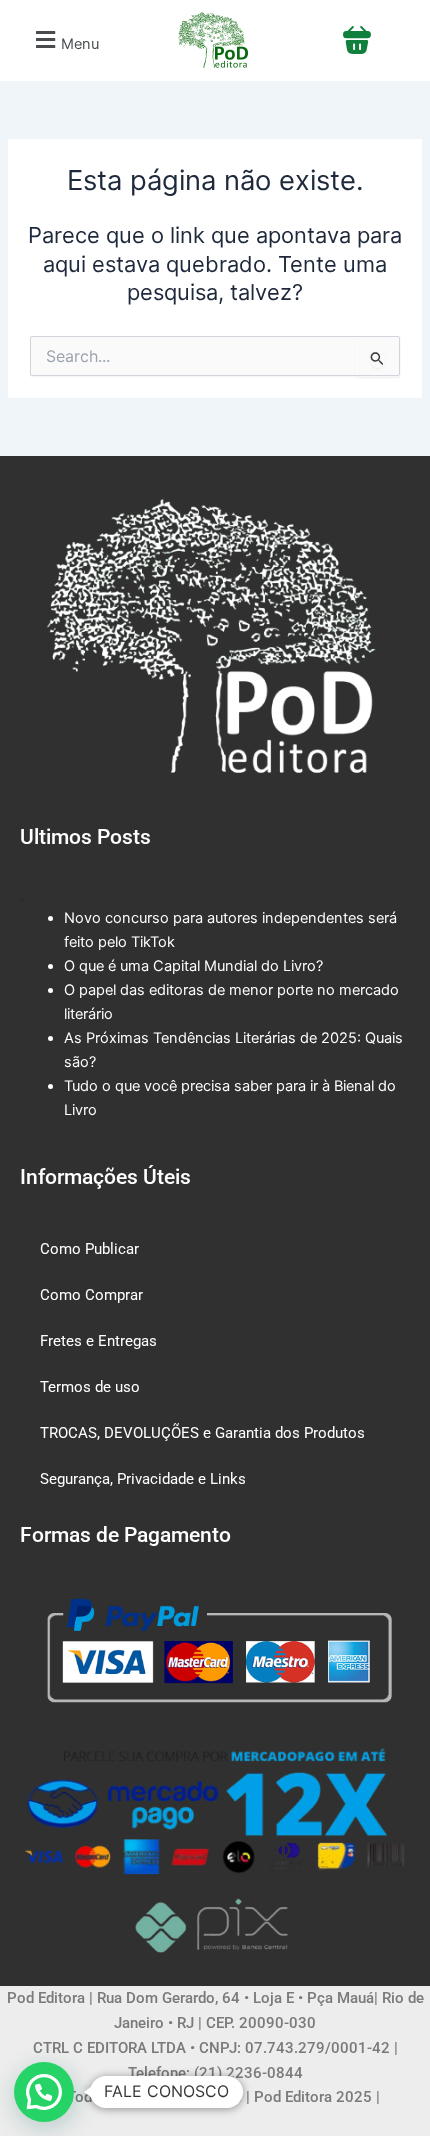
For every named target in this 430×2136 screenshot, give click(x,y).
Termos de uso (90, 1387)
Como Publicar (89, 1249)
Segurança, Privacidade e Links (143, 1479)
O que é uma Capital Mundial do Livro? (193, 966)
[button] (64, 40)
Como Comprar (91, 1295)
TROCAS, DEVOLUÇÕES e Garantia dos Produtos (202, 1433)
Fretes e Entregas (98, 1341)
